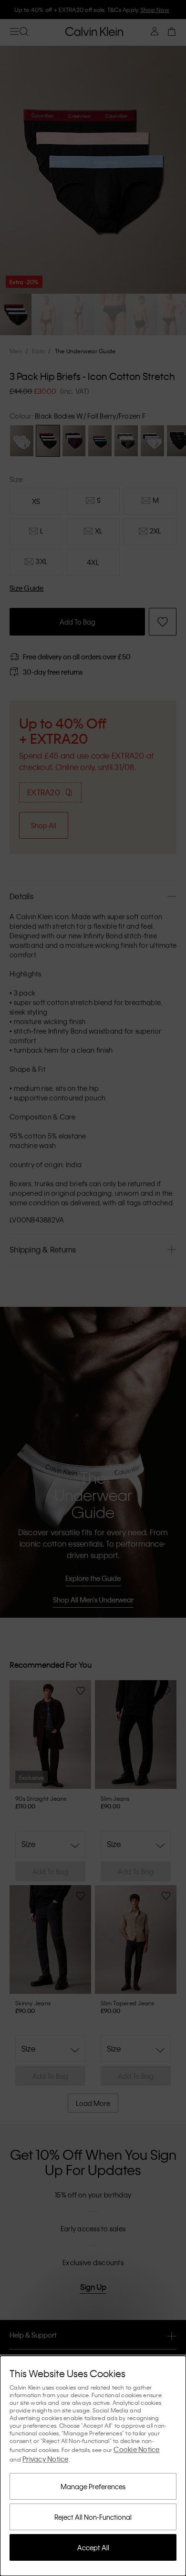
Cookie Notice (136, 2449)
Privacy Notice (46, 2459)
